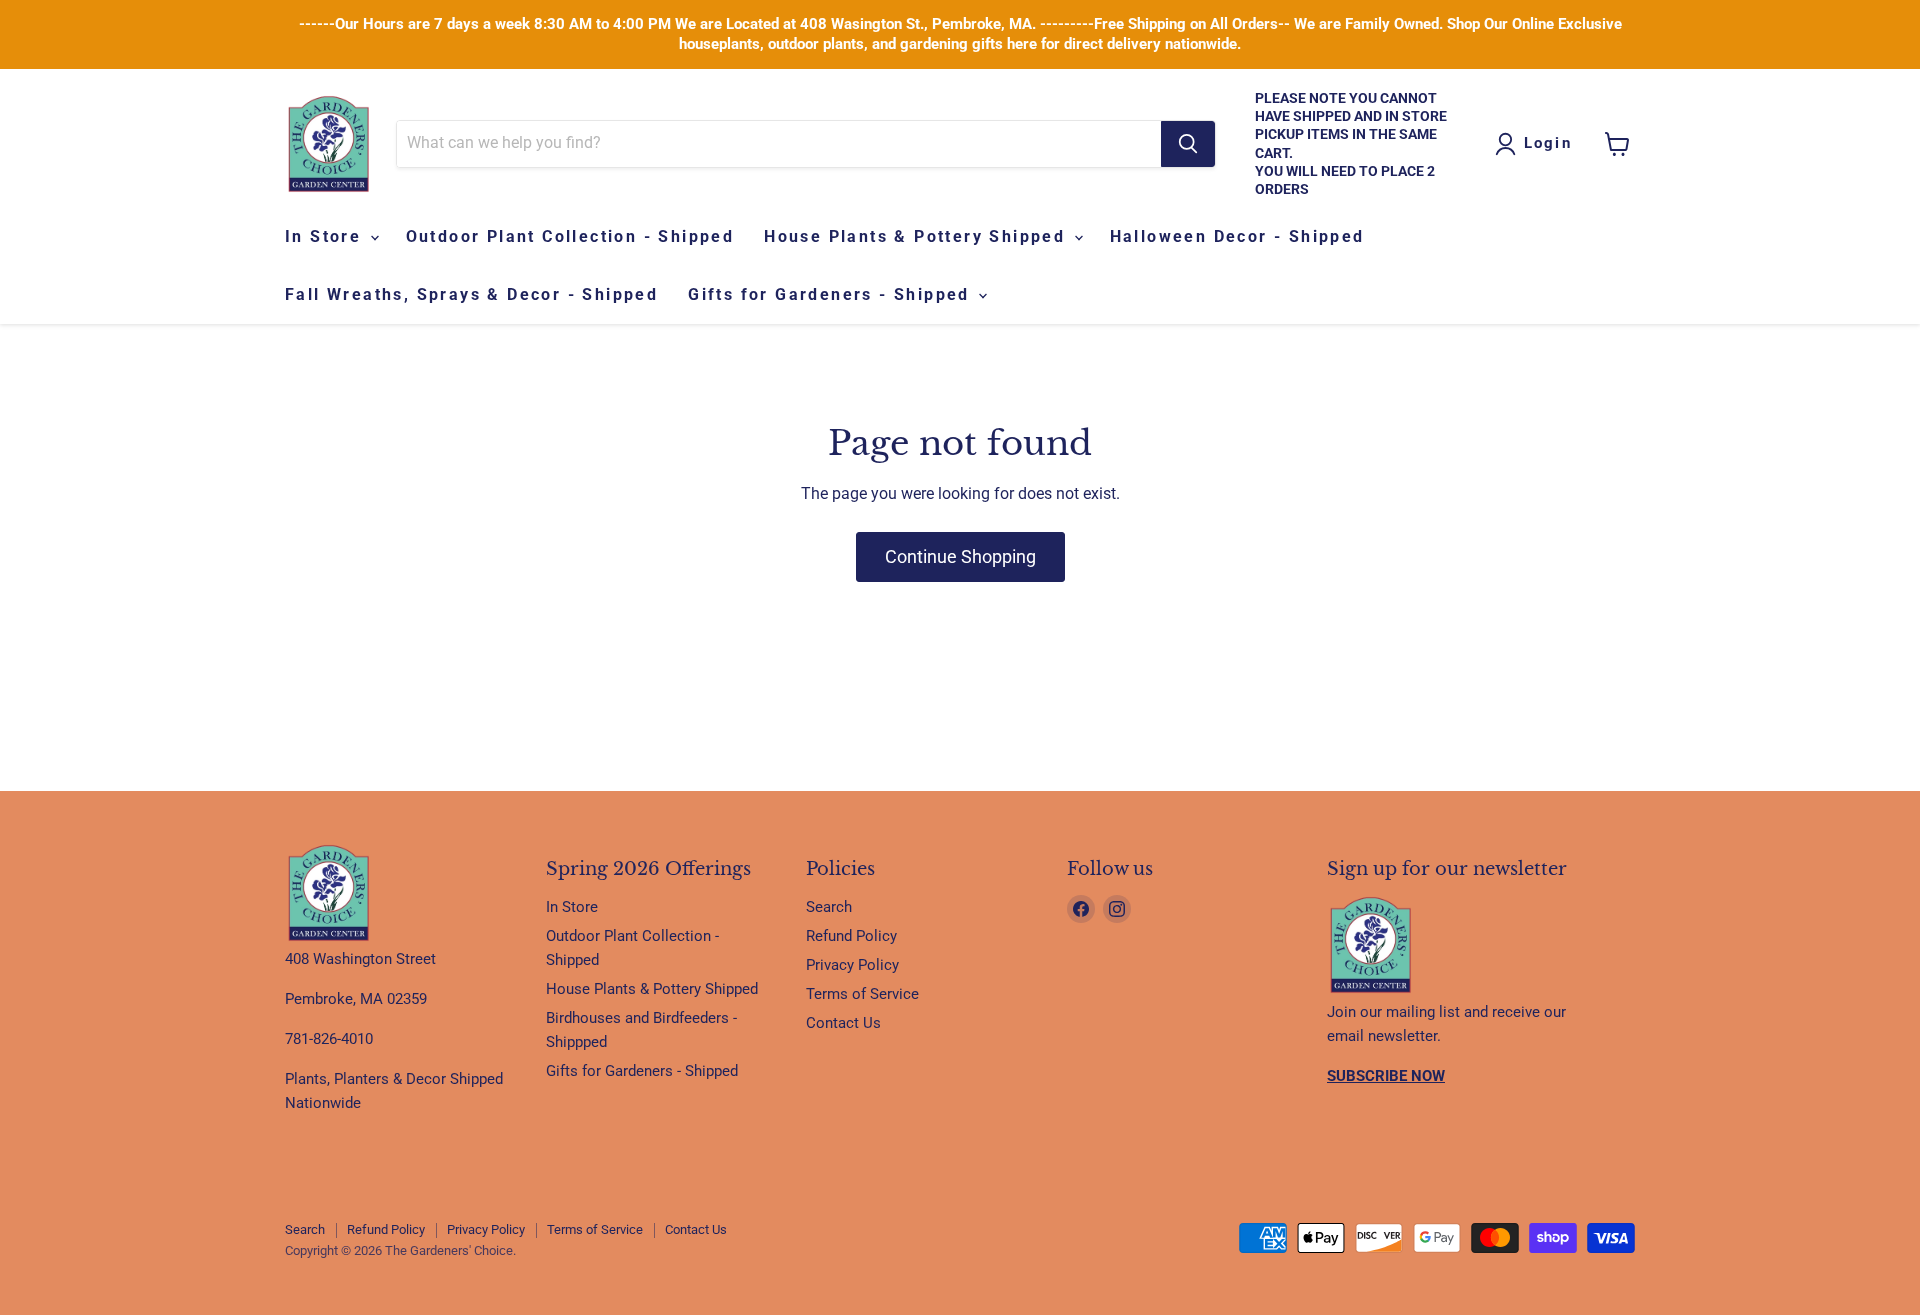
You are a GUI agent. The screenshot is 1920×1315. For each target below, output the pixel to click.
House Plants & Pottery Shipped (917, 236)
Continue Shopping (960, 556)
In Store (326, 236)
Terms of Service (862, 994)
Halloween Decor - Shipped (1237, 236)
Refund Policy (851, 936)
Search (829, 907)
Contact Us (843, 1023)
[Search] (1188, 144)
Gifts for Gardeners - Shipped (832, 294)
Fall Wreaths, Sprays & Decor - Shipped (471, 294)
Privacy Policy (852, 965)
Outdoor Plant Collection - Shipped (570, 236)
